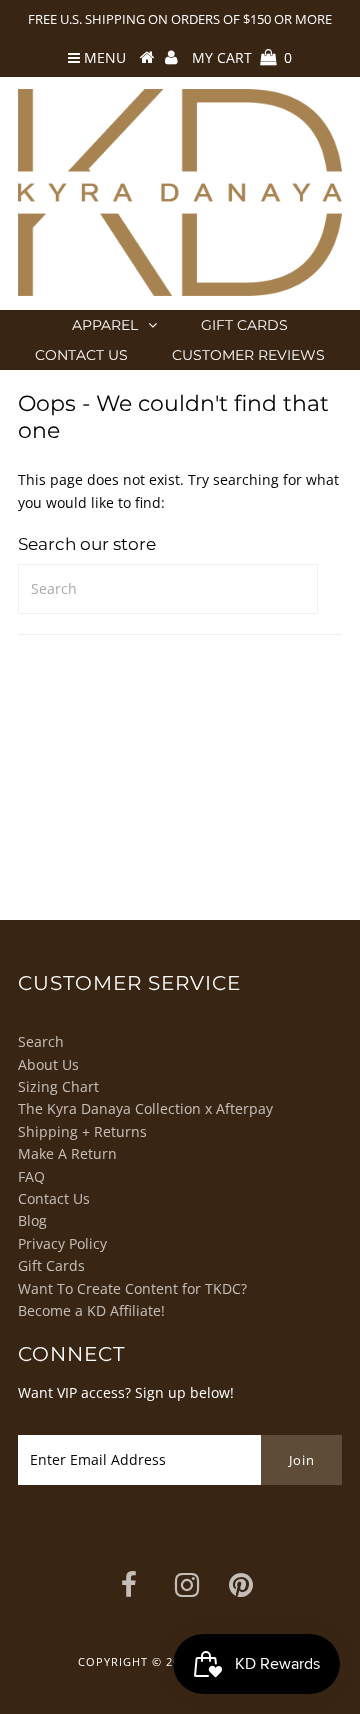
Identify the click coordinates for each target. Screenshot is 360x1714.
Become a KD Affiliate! (91, 1310)
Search (41, 1041)
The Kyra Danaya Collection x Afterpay (145, 1108)
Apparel (105, 325)
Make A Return (67, 1153)
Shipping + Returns (82, 1131)
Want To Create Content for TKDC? (132, 1288)
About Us (48, 1064)
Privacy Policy (62, 1243)
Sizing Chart (58, 1086)
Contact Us (81, 355)
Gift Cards (244, 325)
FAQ (31, 1176)
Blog (32, 1220)
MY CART (242, 57)
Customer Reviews (248, 355)
